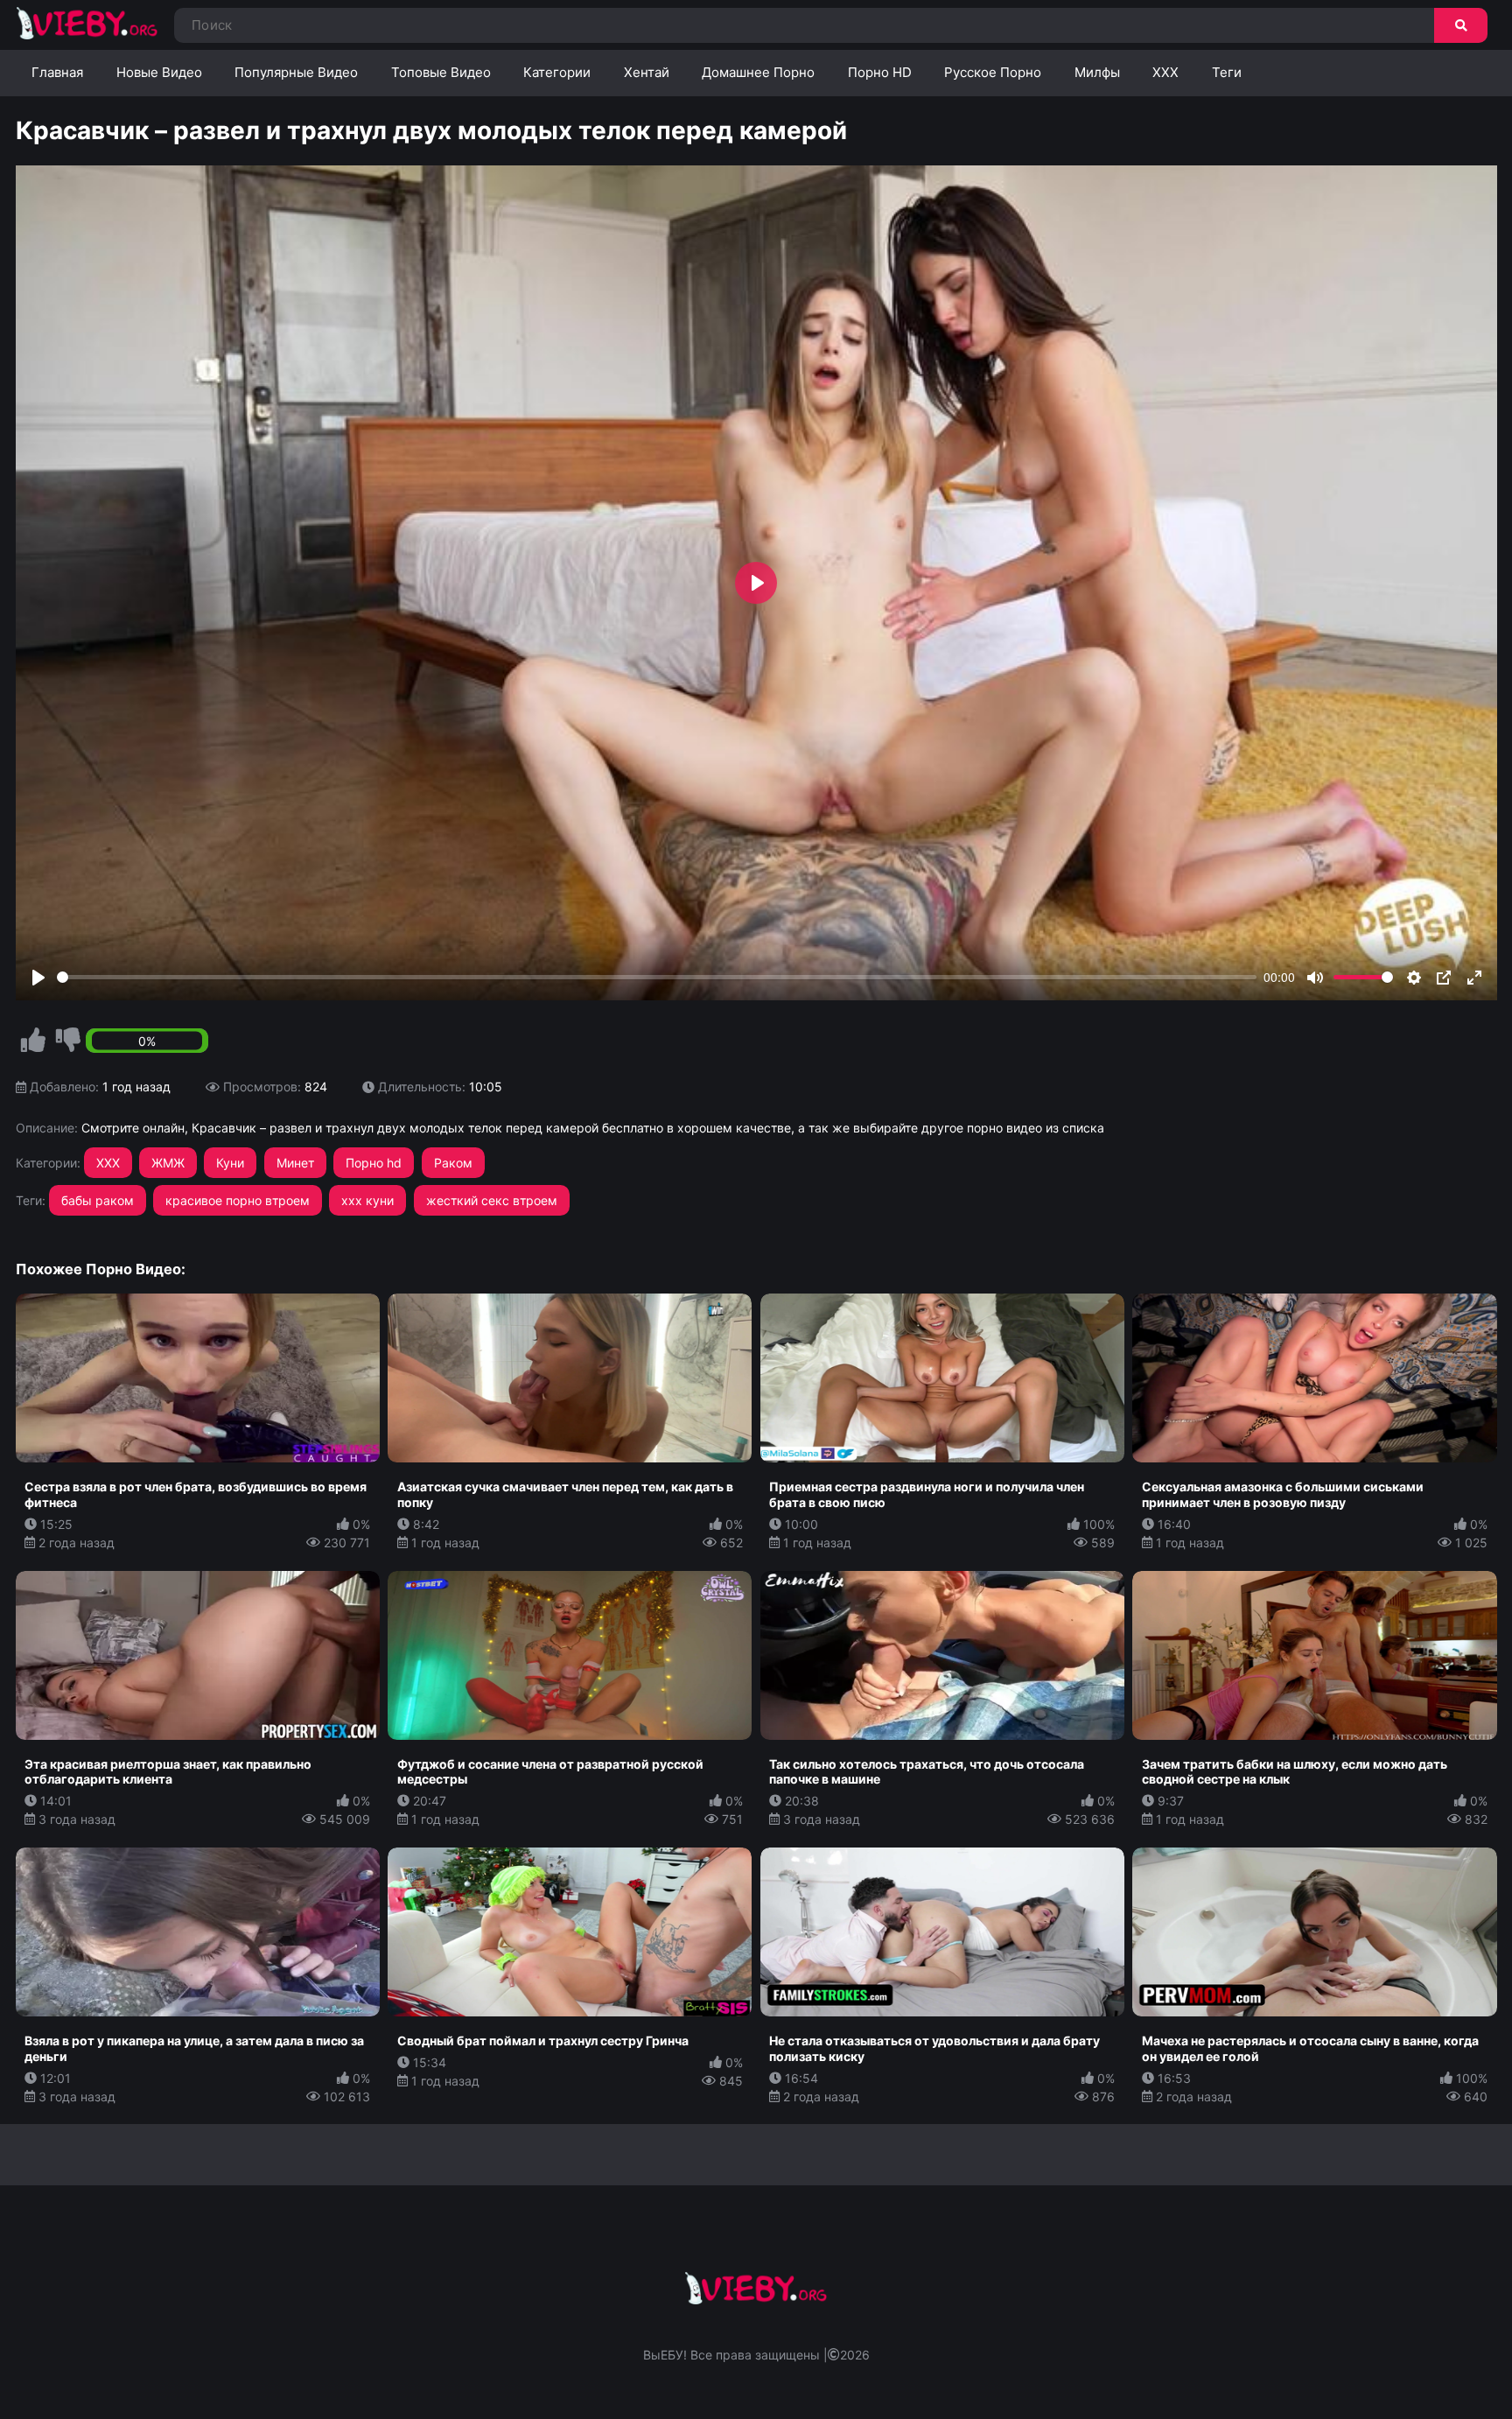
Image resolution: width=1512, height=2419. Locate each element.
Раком (453, 1163)
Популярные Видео (296, 72)
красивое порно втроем (238, 1200)
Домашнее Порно (758, 72)
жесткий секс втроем (492, 1200)
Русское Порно (993, 72)
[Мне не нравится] (68, 1041)
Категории (557, 72)
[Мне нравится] (33, 1041)
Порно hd (374, 1163)
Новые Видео (159, 72)
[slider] (657, 977)
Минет (295, 1163)
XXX (1165, 72)
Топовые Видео (441, 72)
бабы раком (98, 1200)
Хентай (647, 72)
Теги (1227, 72)
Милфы (1097, 72)
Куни (230, 1163)
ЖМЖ (168, 1163)
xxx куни (367, 1200)
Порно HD (880, 72)
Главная (57, 72)
